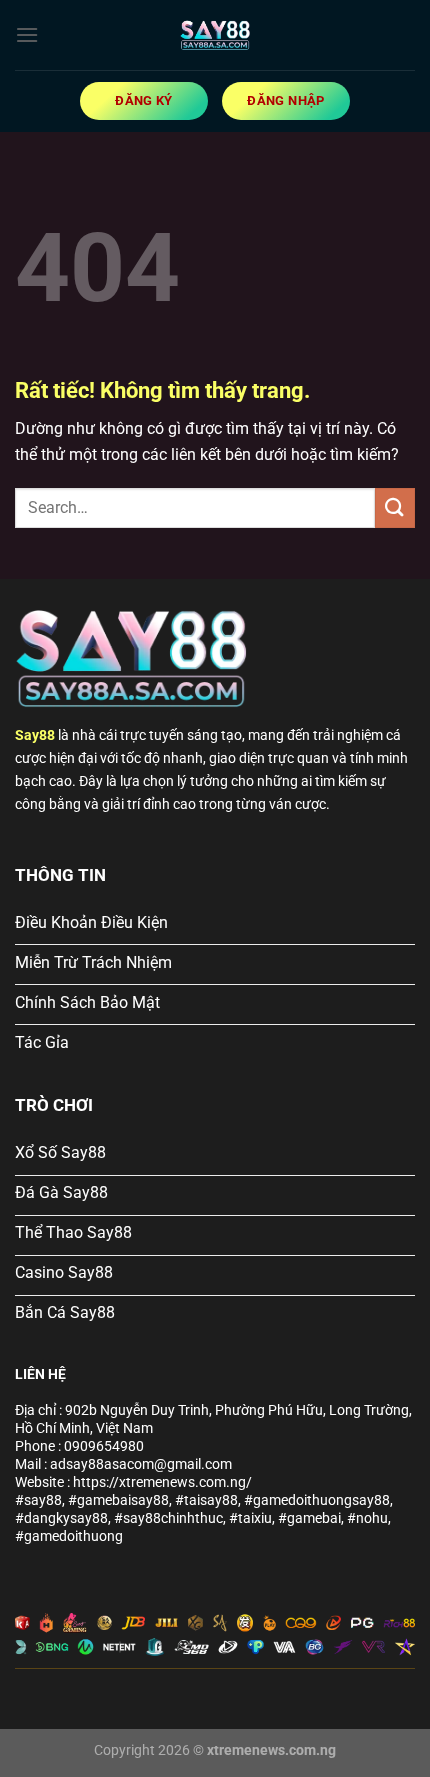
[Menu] (27, 34)
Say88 (35, 735)
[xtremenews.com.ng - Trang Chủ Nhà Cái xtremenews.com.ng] (215, 35)
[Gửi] (395, 507)
